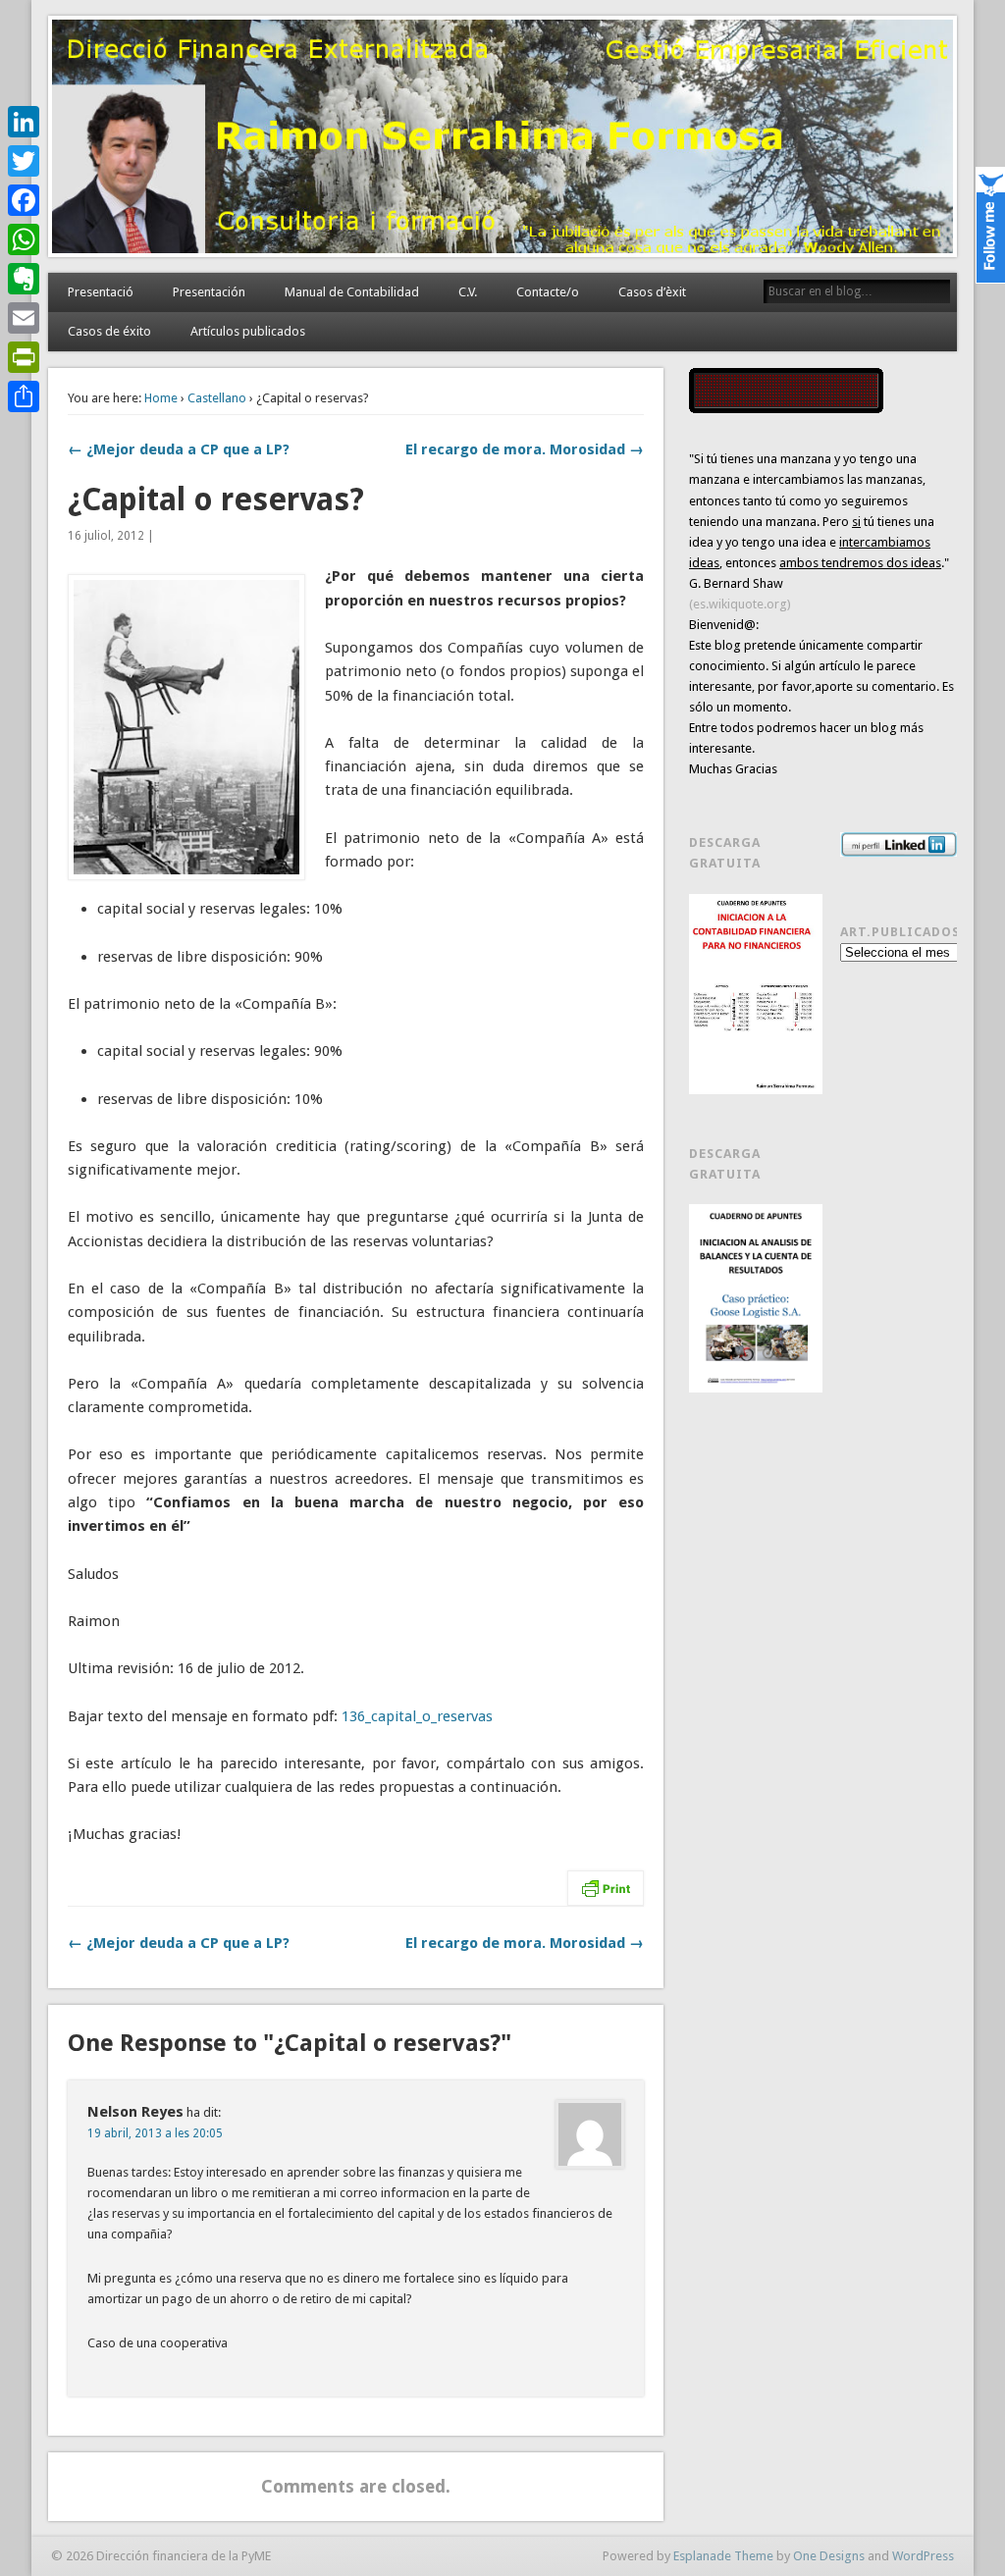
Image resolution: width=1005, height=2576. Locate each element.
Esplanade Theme (723, 2556)
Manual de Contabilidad (352, 292)
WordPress (923, 2556)
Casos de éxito (109, 331)
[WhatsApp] (24, 239)
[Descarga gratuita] (756, 994)
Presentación (209, 292)
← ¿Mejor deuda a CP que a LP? (179, 449)
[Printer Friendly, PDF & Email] (606, 1887)
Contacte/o (548, 292)
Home (161, 398)
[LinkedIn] (24, 122)
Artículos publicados (248, 331)
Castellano (217, 398)
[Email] (24, 318)
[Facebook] (24, 200)
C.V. (468, 292)
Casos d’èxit (652, 292)
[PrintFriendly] (24, 357)
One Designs (829, 2556)
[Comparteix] (24, 396)
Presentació (101, 292)
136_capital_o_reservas (417, 1716)
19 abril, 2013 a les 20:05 (155, 2133)
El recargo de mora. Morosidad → (525, 449)
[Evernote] (24, 279)
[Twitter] (24, 161)
